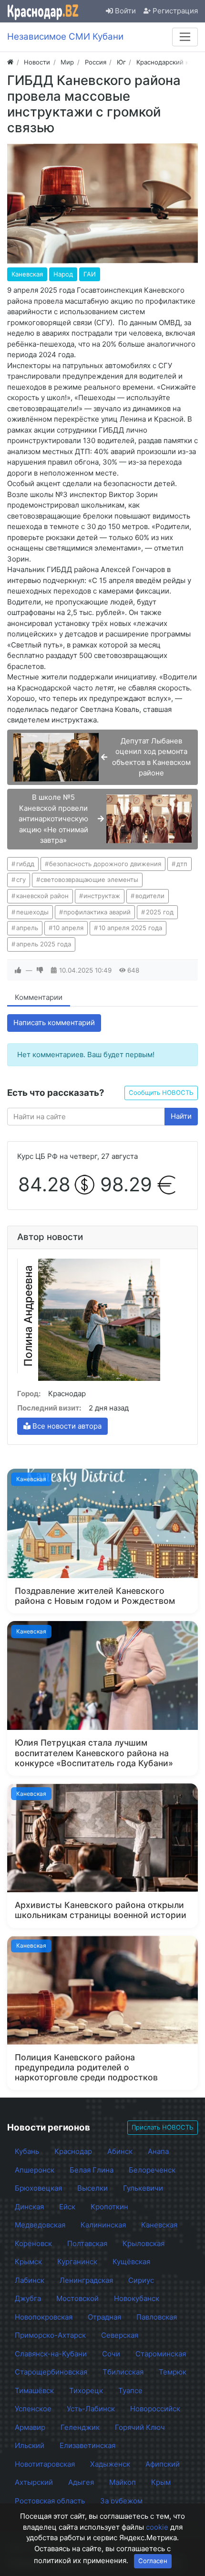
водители (150, 896)
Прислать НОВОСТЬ (163, 2127)
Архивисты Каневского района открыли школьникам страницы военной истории (101, 1910)
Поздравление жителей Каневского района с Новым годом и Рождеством (95, 1596)
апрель (27, 928)
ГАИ (90, 274)
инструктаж (102, 896)
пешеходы (32, 912)
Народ (63, 274)
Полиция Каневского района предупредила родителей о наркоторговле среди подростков (86, 2067)
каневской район (42, 896)
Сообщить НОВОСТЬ (161, 1092)
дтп (182, 864)
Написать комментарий (54, 1023)
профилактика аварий (97, 912)
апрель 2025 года (44, 944)
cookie (157, 2527)
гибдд (25, 864)
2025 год (160, 912)
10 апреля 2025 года (130, 928)
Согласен (153, 2561)
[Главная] (10, 62)
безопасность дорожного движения (105, 864)
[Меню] (185, 37)
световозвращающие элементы (89, 880)
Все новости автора (66, 1426)
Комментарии (39, 997)
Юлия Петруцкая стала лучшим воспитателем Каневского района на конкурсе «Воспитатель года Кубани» (94, 1753)
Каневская (27, 274)
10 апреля (68, 928)
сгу (21, 880)
